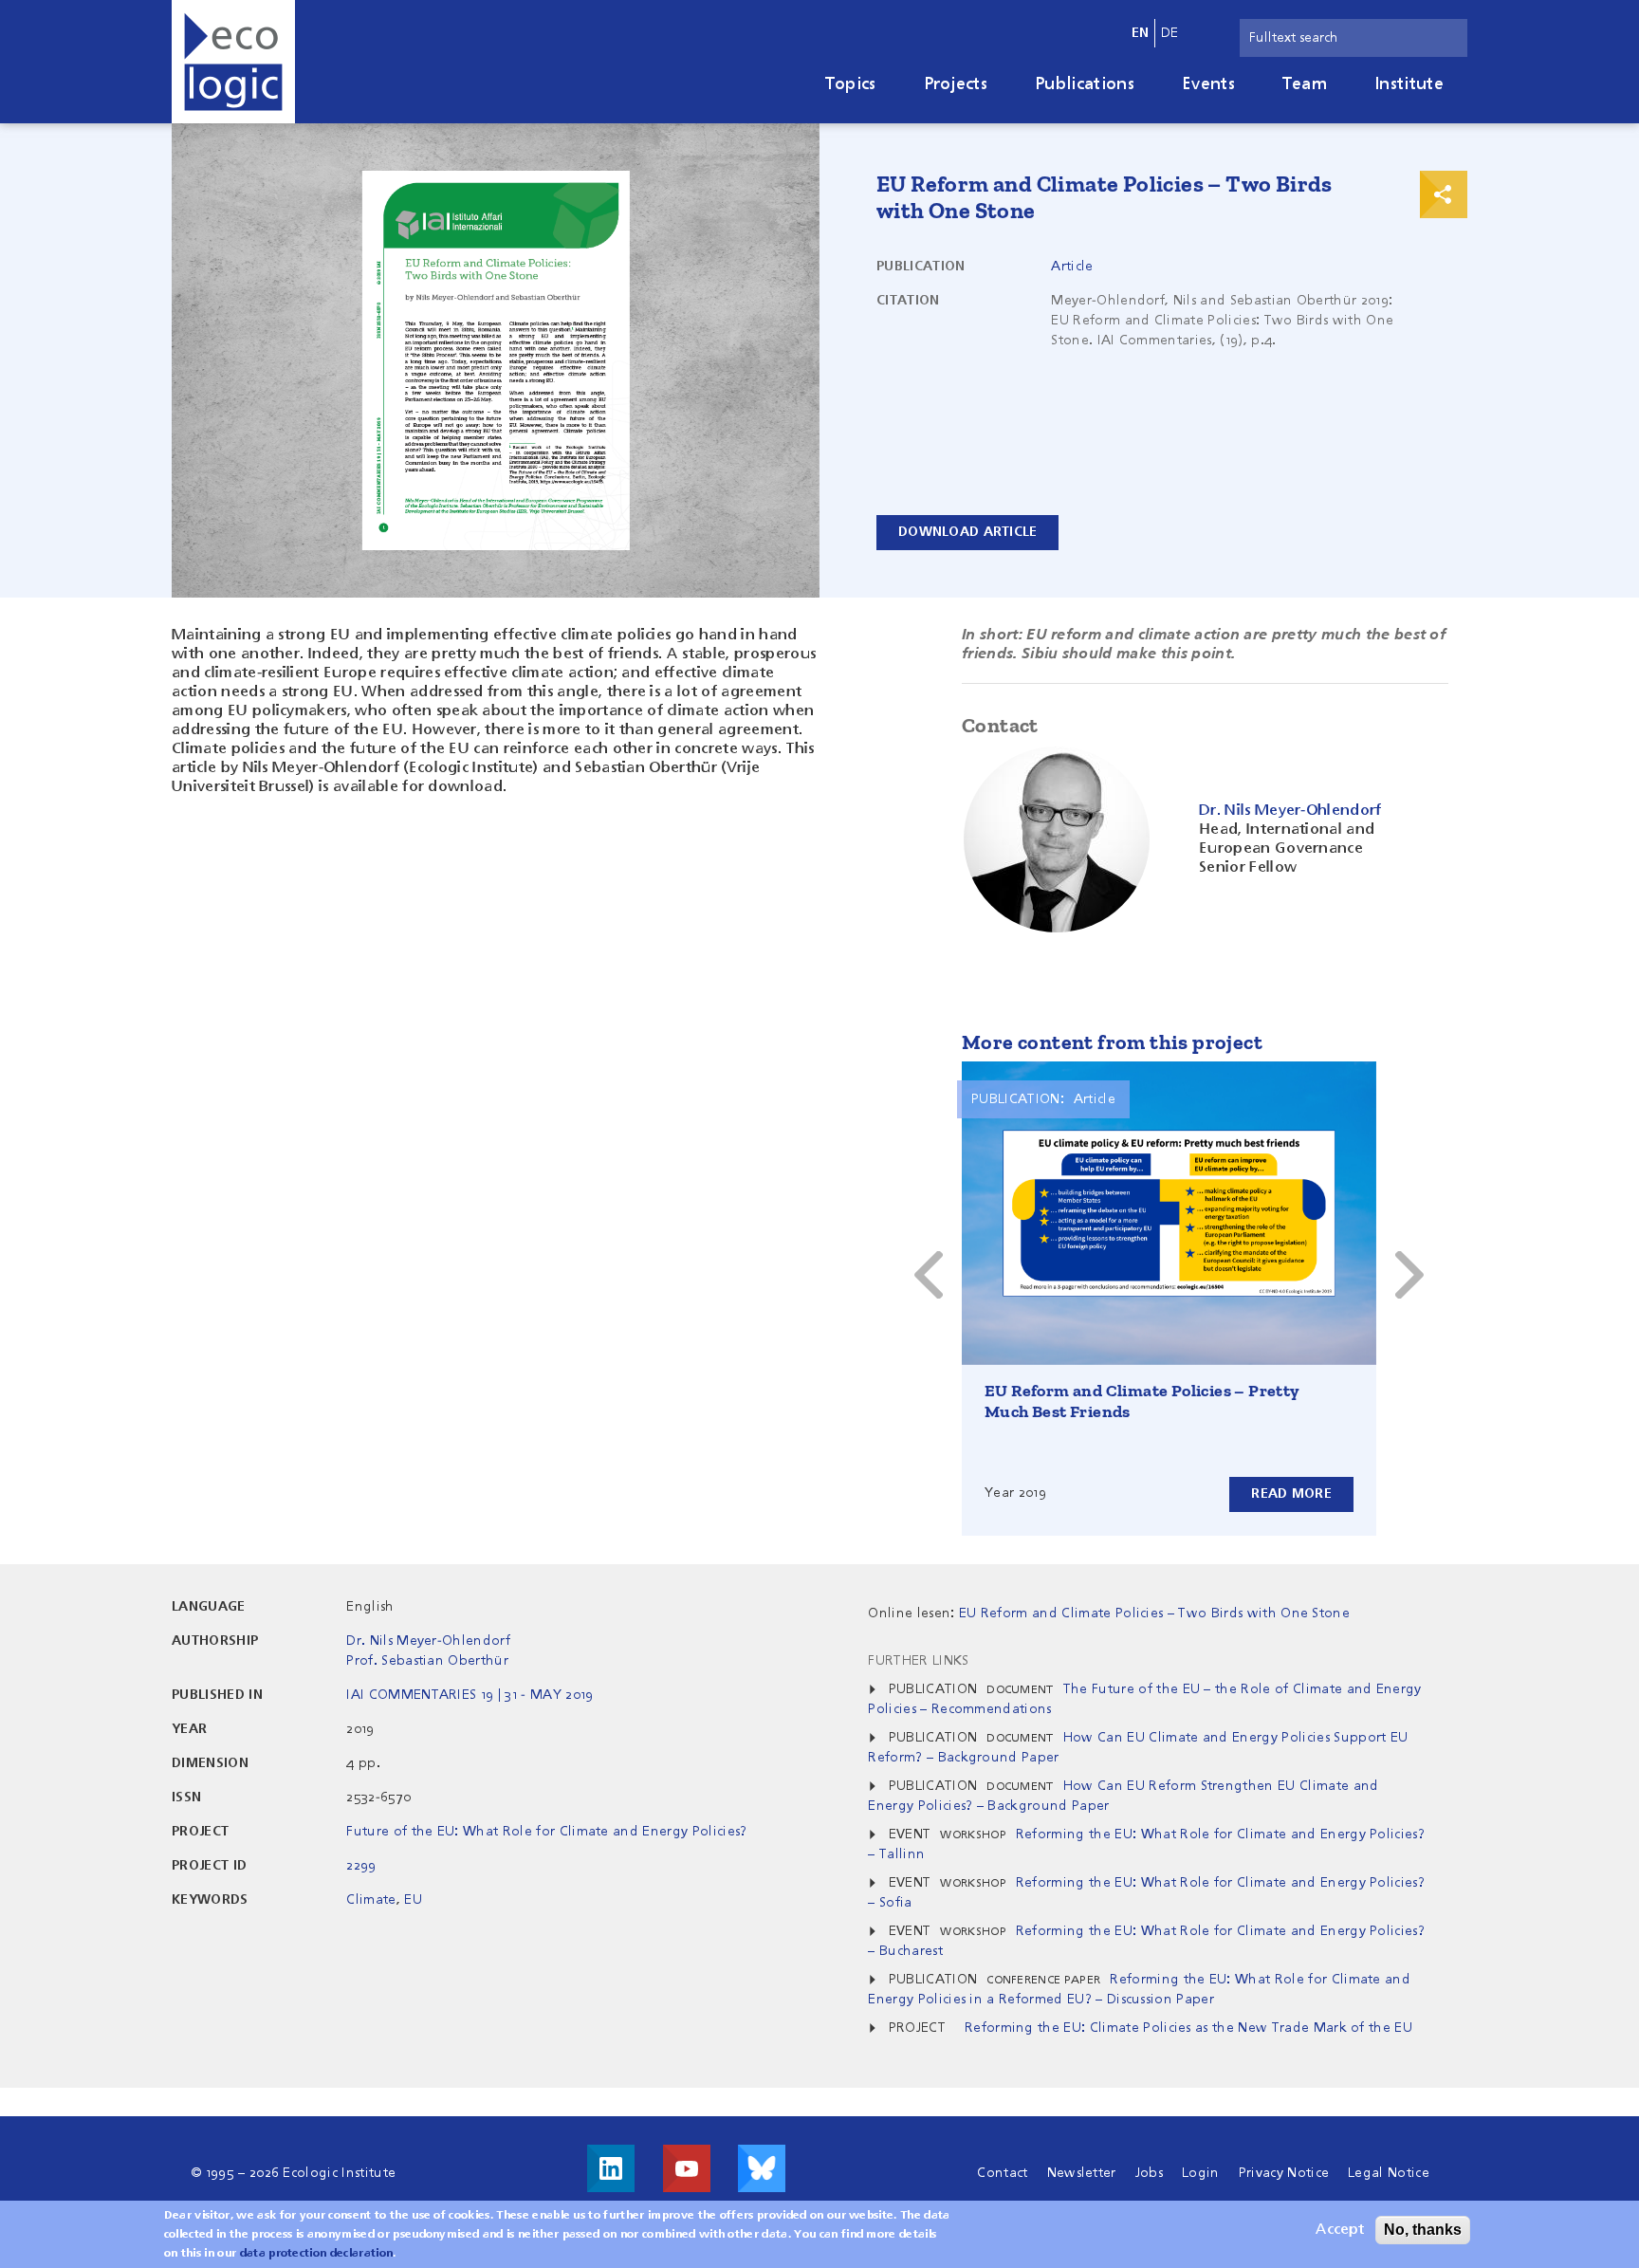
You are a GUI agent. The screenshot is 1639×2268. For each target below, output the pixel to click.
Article (1072, 267)
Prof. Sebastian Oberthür (427, 1661)
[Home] (233, 62)
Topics (851, 84)
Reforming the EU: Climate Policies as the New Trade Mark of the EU (1188, 2028)
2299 (361, 1866)
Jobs (1149, 2173)
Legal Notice (1389, 2173)
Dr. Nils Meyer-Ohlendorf (428, 1641)
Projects (956, 84)
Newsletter (1082, 2173)
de (1170, 33)
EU (413, 1900)
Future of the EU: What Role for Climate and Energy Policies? (546, 1832)
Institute (1409, 84)
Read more (1291, 1494)
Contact (1002, 2173)
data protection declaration (317, 2254)
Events (1208, 84)
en (1141, 33)
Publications (1085, 84)
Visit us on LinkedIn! (611, 2168)
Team (1305, 84)
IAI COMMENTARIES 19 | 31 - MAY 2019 (470, 1695)
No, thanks (1423, 2230)
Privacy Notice (1284, 2173)
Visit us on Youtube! (687, 2168)
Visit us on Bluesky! (762, 2168)
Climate (371, 1900)
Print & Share (1444, 194)
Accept (1340, 2230)
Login (1201, 2173)
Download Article (967, 532)
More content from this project (1112, 1042)
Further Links (918, 1661)
